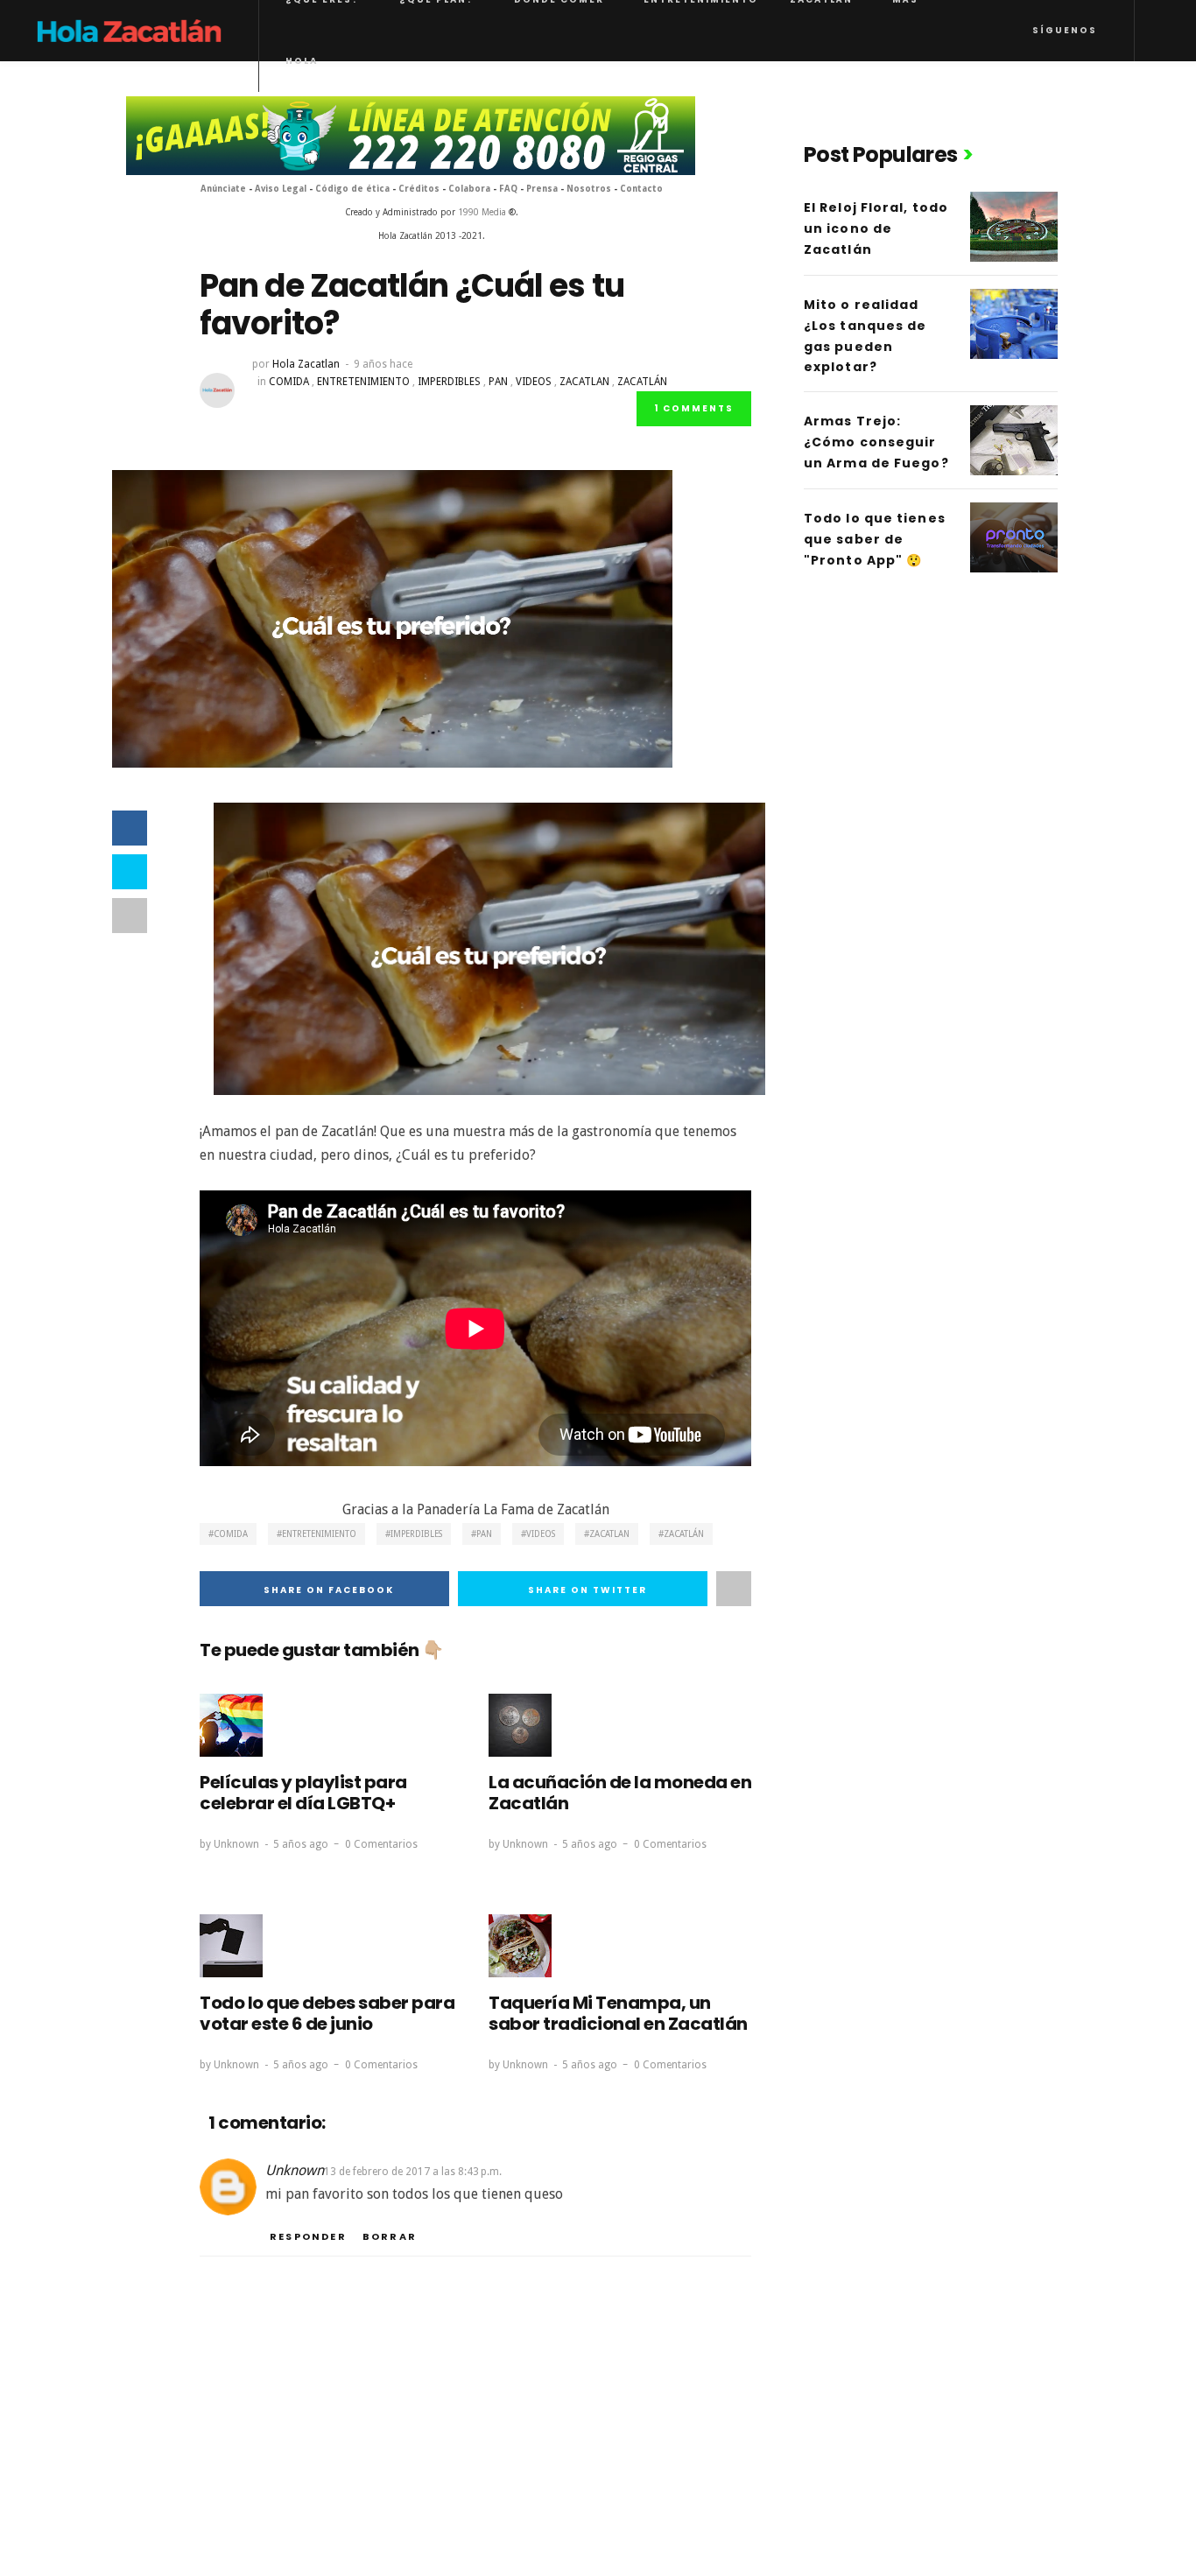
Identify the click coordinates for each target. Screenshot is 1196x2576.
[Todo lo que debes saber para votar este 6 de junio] (231, 1946)
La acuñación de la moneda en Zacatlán (620, 1793)
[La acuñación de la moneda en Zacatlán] (520, 1725)
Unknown (236, 1844)
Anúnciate (223, 189)
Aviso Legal (282, 189)
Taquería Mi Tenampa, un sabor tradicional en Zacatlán (618, 2013)
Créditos (419, 189)
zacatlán (642, 382)
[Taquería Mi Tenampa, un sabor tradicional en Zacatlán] (520, 1946)
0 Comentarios (381, 1844)
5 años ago (301, 1844)
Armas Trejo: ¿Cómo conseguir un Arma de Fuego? (876, 442)
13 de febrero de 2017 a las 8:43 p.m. (413, 2172)
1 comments (694, 408)
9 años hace (383, 364)
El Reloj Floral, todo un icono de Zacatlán (876, 228)
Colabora (469, 189)
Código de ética (352, 189)
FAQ (508, 189)
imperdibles (449, 382)
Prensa (542, 189)
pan (498, 382)
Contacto (641, 189)
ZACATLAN (584, 382)
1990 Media (482, 212)
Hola (302, 61)
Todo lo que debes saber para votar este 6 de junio (327, 2013)
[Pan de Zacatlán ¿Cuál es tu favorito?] (392, 618)
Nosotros (589, 189)
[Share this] (130, 828)
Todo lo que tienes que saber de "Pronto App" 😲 (875, 539)
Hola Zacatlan (306, 364)
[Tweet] (130, 872)
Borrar (390, 2236)
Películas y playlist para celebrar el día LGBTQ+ (303, 1793)
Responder (308, 2236)
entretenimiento (363, 382)
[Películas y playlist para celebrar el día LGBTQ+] (231, 1725)
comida (289, 382)
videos (534, 382)
